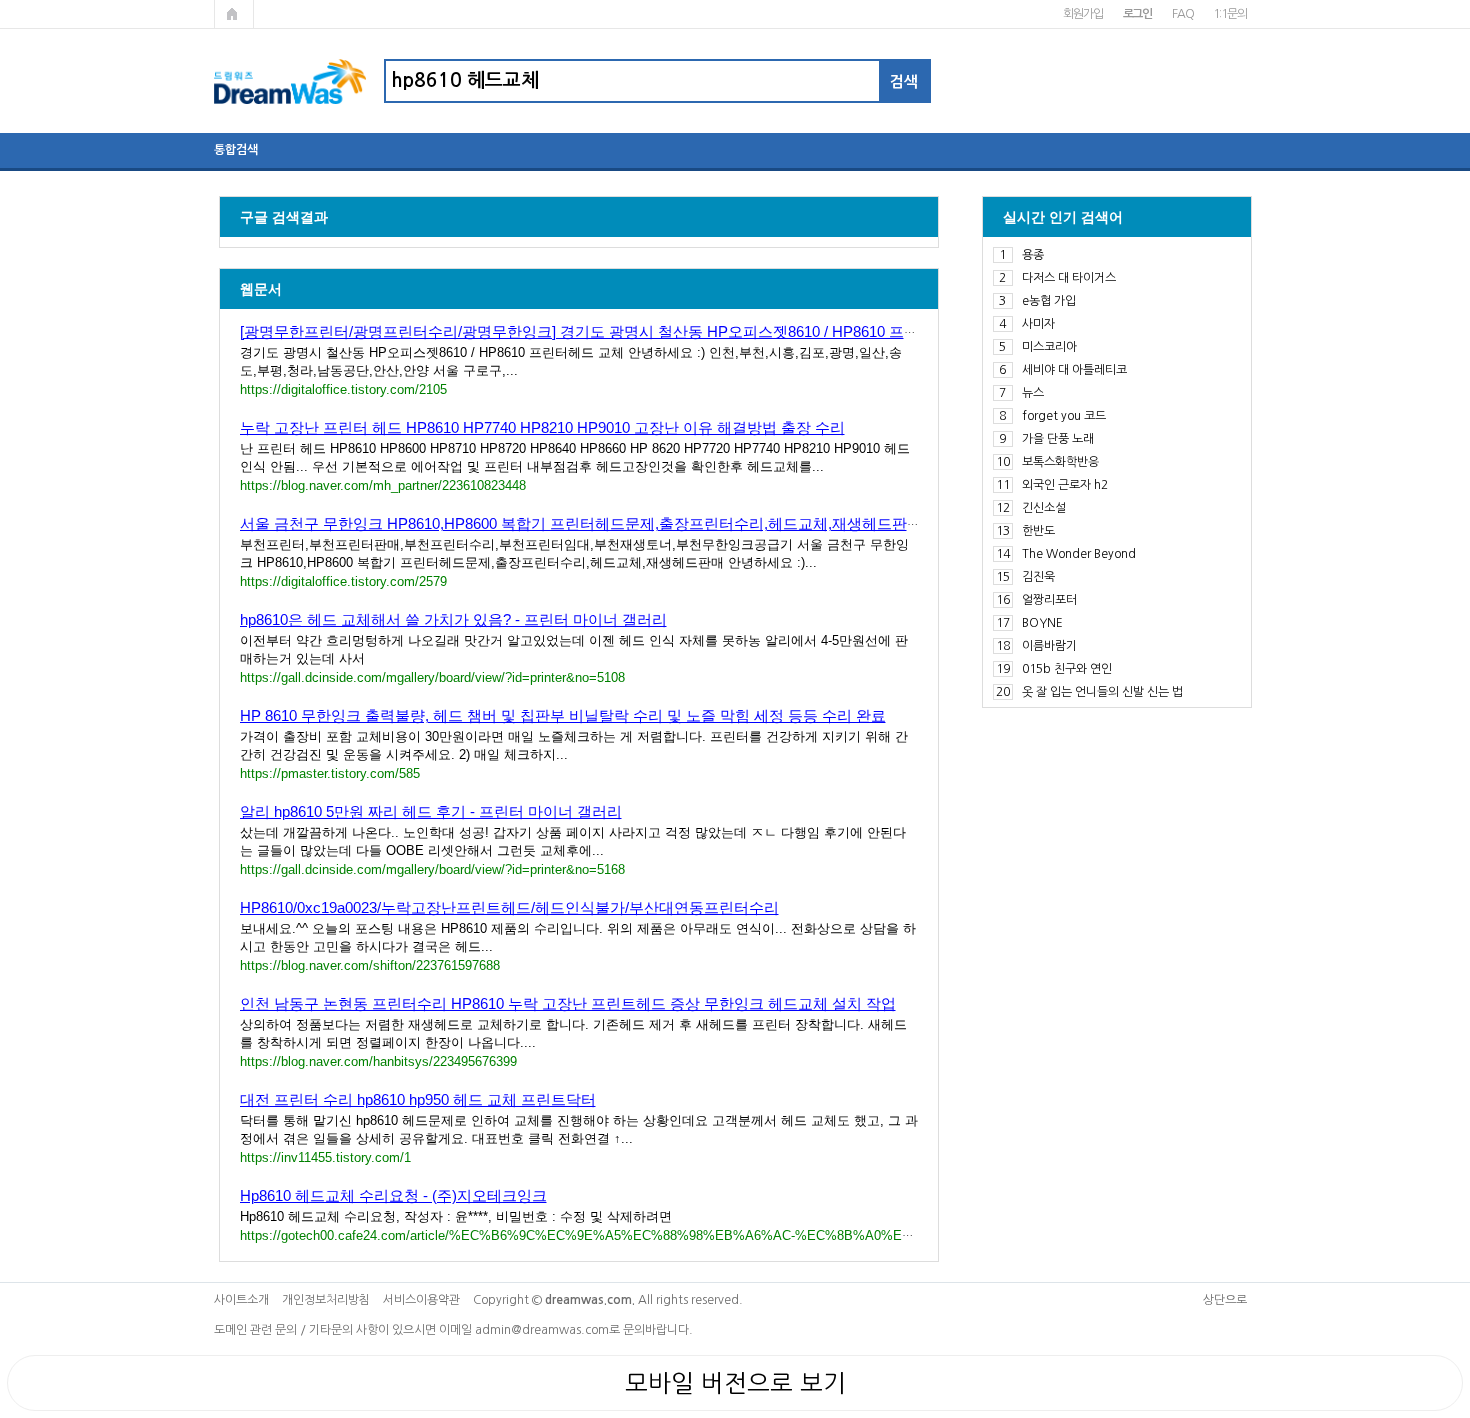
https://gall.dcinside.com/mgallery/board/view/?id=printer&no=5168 (432, 869)
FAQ (1182, 14)
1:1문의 (1229, 14)
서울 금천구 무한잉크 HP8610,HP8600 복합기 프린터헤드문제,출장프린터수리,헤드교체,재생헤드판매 (581, 523)
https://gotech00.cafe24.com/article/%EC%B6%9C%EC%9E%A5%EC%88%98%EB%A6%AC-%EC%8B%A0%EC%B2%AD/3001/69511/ (641, 1235)
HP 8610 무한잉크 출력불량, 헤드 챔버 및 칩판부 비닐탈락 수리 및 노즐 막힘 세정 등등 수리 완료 (563, 715)
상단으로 (1225, 1300)
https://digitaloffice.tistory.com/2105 (343, 389)
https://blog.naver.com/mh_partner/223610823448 (383, 485)
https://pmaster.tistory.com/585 (330, 773)
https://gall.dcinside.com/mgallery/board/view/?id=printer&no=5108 (432, 677)
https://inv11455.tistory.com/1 (325, 1157)
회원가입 (1082, 14)
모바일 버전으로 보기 (735, 1383)
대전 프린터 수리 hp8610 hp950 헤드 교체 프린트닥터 (418, 1099)
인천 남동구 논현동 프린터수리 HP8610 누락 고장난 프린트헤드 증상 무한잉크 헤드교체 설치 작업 (568, 1003)
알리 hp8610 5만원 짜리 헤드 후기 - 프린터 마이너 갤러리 (431, 811)
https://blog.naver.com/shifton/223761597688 (370, 965)
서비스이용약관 (421, 1300)
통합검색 (236, 150)
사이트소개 (241, 1300)
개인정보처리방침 (326, 1300)
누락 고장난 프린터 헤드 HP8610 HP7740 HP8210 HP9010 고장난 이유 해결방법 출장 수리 (542, 427)
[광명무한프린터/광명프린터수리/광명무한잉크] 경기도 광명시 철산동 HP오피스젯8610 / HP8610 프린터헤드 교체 (619, 331)
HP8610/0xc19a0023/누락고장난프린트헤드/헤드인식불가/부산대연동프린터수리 (509, 907)
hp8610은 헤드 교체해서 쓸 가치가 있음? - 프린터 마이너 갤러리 (453, 619)
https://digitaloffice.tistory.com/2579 (343, 581)
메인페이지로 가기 (234, 14)
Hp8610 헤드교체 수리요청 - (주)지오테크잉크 (393, 1195)
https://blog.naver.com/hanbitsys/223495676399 (378, 1061)
